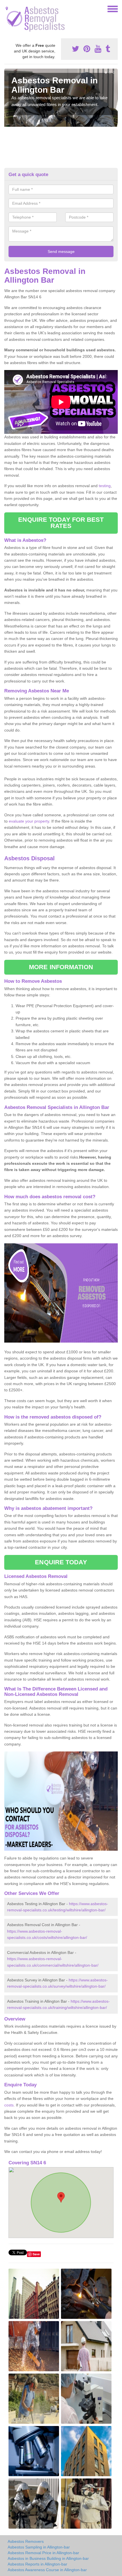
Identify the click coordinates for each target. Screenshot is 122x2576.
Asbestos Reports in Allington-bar (37, 2564)
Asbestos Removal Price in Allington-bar (43, 2553)
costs (9, 2105)
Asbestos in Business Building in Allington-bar (48, 2558)
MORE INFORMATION (61, 967)
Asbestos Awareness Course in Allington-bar (47, 2570)
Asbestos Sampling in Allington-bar (39, 2547)
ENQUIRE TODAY (61, 1562)
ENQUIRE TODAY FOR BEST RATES (61, 523)
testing (105, 486)
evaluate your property (29, 821)
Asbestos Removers (26, 2541)
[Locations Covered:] (7, 9)
